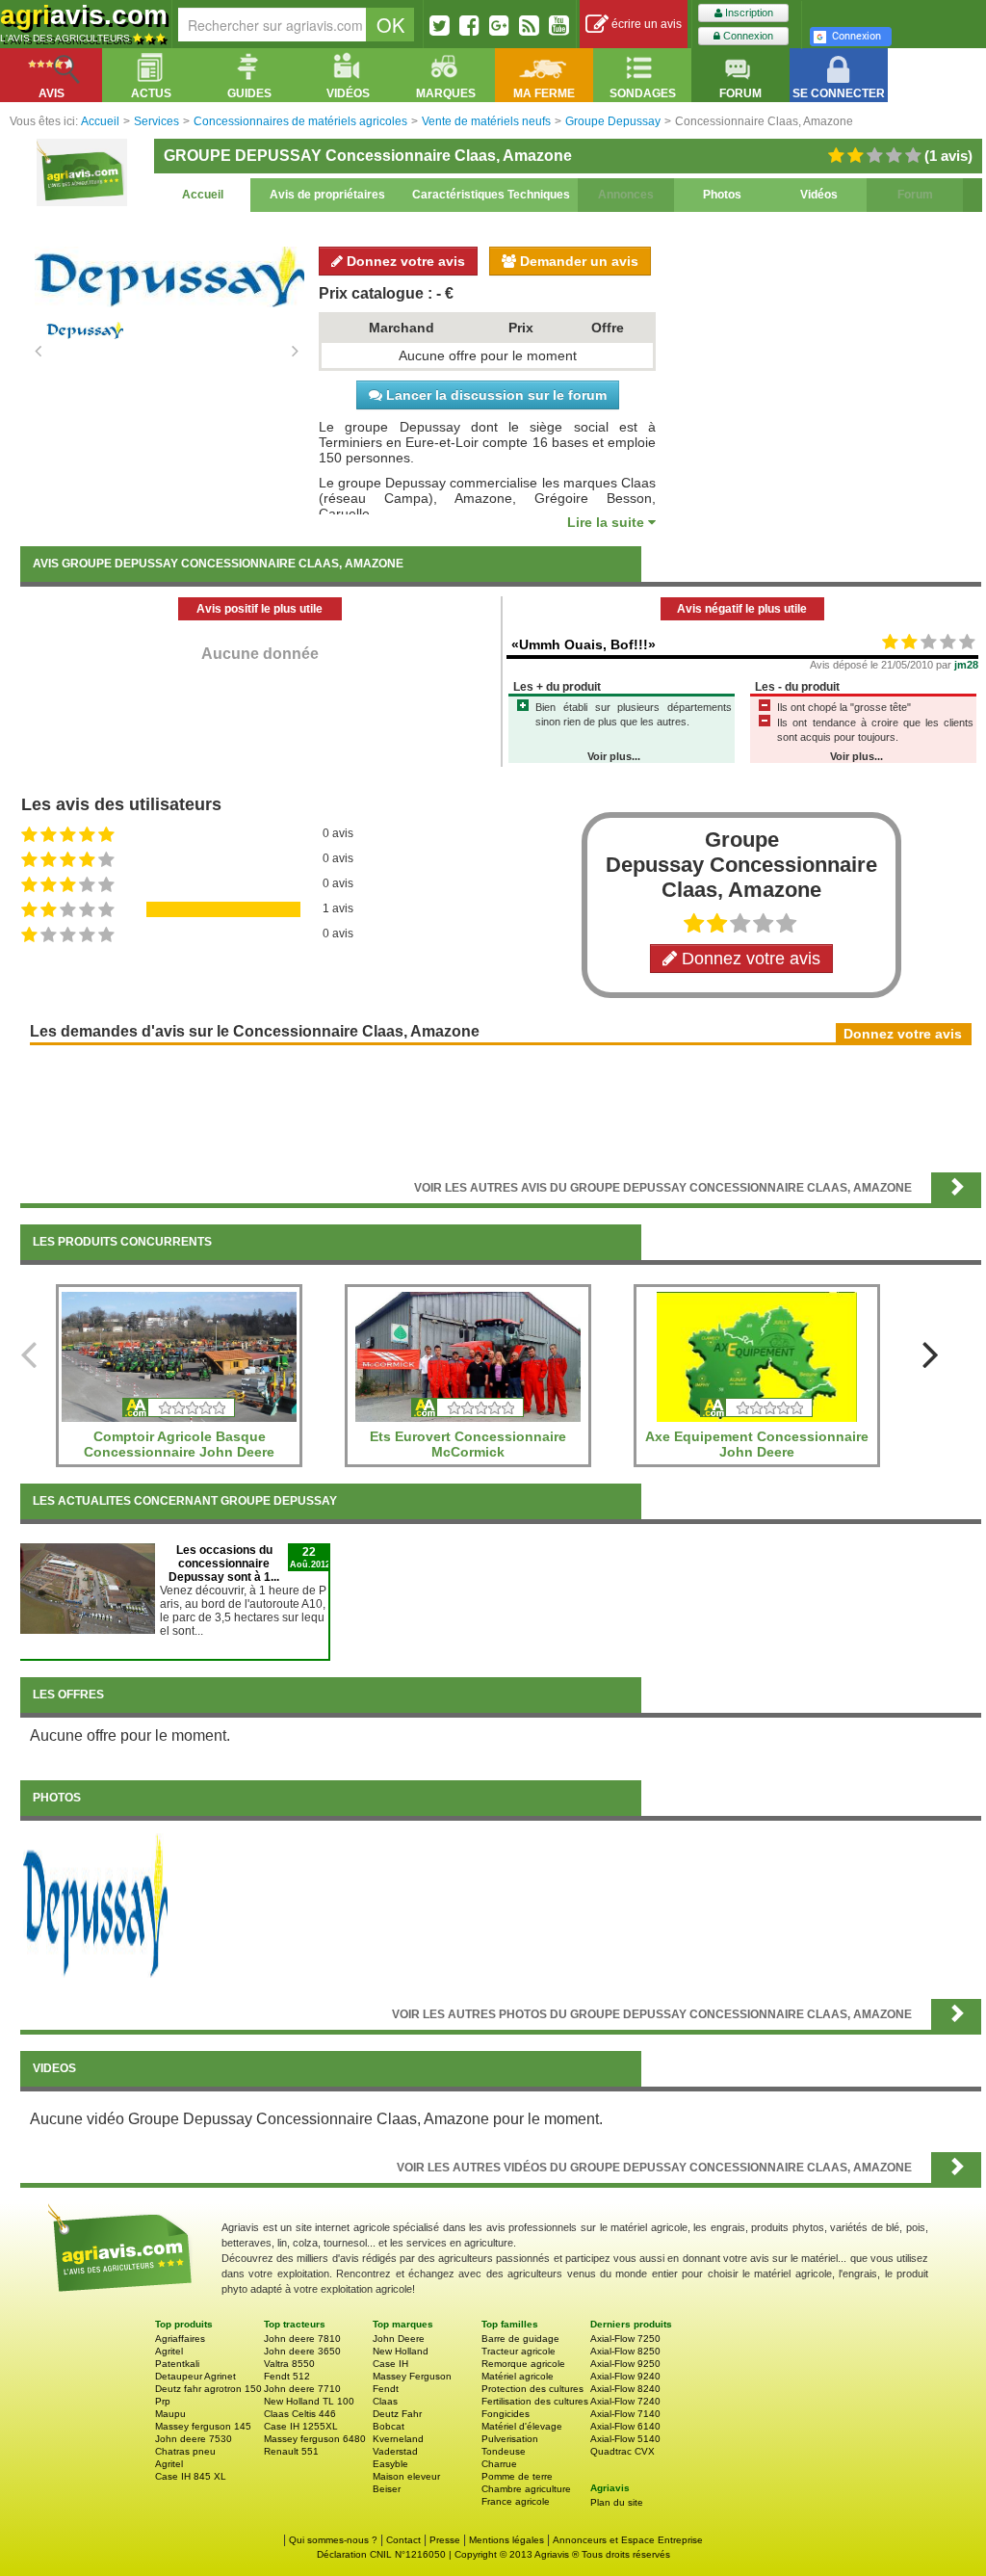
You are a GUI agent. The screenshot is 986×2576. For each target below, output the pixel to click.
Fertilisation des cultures (535, 2401)
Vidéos (819, 195)
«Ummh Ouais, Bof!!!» (584, 644)
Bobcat (389, 2426)
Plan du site (617, 2502)
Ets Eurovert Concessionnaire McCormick (468, 1444)
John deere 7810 (302, 2339)
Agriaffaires (180, 2339)
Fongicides (506, 2414)
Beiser (387, 2489)
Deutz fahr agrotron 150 (208, 2389)
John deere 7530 (194, 2439)
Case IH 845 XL (191, 2476)
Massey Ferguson (412, 2376)
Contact (403, 2540)
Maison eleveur (406, 2476)
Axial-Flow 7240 (625, 2401)
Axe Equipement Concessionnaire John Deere (757, 1444)
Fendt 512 (287, 2376)
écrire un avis (645, 24)
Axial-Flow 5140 (625, 2439)
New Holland (401, 2351)
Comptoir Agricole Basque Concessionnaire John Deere (179, 1444)
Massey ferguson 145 (203, 2426)
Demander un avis (577, 261)
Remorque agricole (523, 2364)
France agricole (516, 2501)
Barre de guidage (520, 2339)
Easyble (390, 2464)
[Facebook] (469, 25)
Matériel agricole (518, 2376)
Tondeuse (504, 2451)
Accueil (203, 195)
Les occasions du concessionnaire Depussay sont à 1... (224, 1564)
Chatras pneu (185, 2451)
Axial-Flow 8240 (625, 2389)
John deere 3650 (302, 2351)
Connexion (747, 36)
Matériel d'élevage (522, 2426)
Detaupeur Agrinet (195, 2376)
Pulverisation (510, 2439)
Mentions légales (506, 2540)
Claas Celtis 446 (300, 2414)
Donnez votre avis (404, 261)
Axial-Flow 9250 (625, 2364)
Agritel (169, 2351)
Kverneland (398, 2439)
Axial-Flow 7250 (625, 2339)
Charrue (499, 2464)
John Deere (399, 2339)
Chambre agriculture (526, 2489)
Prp (163, 2401)
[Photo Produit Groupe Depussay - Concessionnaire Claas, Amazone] (95, 1905)
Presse (445, 2540)
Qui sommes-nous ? (333, 2540)
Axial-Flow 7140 (625, 2414)
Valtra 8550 (289, 2364)
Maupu (170, 2414)
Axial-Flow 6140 (625, 2426)
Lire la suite (608, 522)
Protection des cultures (532, 2389)
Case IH (390, 2364)
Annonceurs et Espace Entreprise (628, 2540)
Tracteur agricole (519, 2351)
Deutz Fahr (397, 2414)
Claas (385, 2401)
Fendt (386, 2389)
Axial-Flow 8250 (625, 2351)
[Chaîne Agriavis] (559, 25)
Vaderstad (395, 2451)
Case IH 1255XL (301, 2426)
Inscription (748, 13)
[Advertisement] (501, 1107)
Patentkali (177, 2364)
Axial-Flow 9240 (625, 2376)
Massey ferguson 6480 (315, 2439)
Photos (722, 195)
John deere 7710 (302, 2389)
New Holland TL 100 (309, 2401)
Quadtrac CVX (623, 2451)
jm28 (966, 665)
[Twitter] (440, 25)
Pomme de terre (517, 2476)
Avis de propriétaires (327, 195)
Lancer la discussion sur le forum (494, 395)
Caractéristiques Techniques (491, 195)
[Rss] (529, 25)
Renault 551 (291, 2451)
